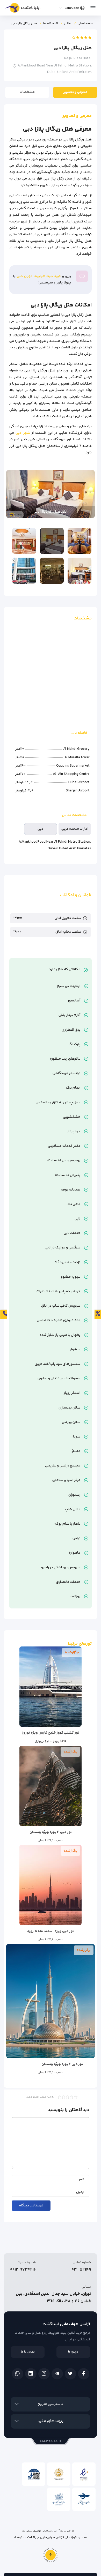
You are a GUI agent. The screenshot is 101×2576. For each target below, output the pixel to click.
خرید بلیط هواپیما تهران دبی (39, 276)
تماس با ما (28, 2352)
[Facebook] (84, 2374)
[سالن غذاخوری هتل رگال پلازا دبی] (80, 541)
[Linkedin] (31, 2374)
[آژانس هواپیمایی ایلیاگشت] (22, 9)
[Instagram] (44, 2374)
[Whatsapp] (18, 2374)
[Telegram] (57, 2374)
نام (82, 2180)
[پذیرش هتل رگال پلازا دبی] (24, 541)
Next (13, 494)
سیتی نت (27, 2531)
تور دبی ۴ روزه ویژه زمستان (51, 1832)
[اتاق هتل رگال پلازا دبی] (52, 541)
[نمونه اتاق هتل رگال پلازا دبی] (80, 571)
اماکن (68, 24)
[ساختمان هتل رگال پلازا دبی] (24, 571)
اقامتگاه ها (51, 24)
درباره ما (73, 2352)
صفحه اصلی (86, 24)
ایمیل (80, 2192)
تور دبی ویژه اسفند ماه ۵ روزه (51, 1931)
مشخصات (27, 92)
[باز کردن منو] (93, 6)
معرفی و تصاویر (75, 92)
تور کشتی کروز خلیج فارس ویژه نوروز (51, 1733)
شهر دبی (23, 433)
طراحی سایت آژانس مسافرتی (58, 2531)
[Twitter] (70, 2374)
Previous (88, 494)
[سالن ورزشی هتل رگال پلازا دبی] (52, 571)
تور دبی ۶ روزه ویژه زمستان (62, 2064)
